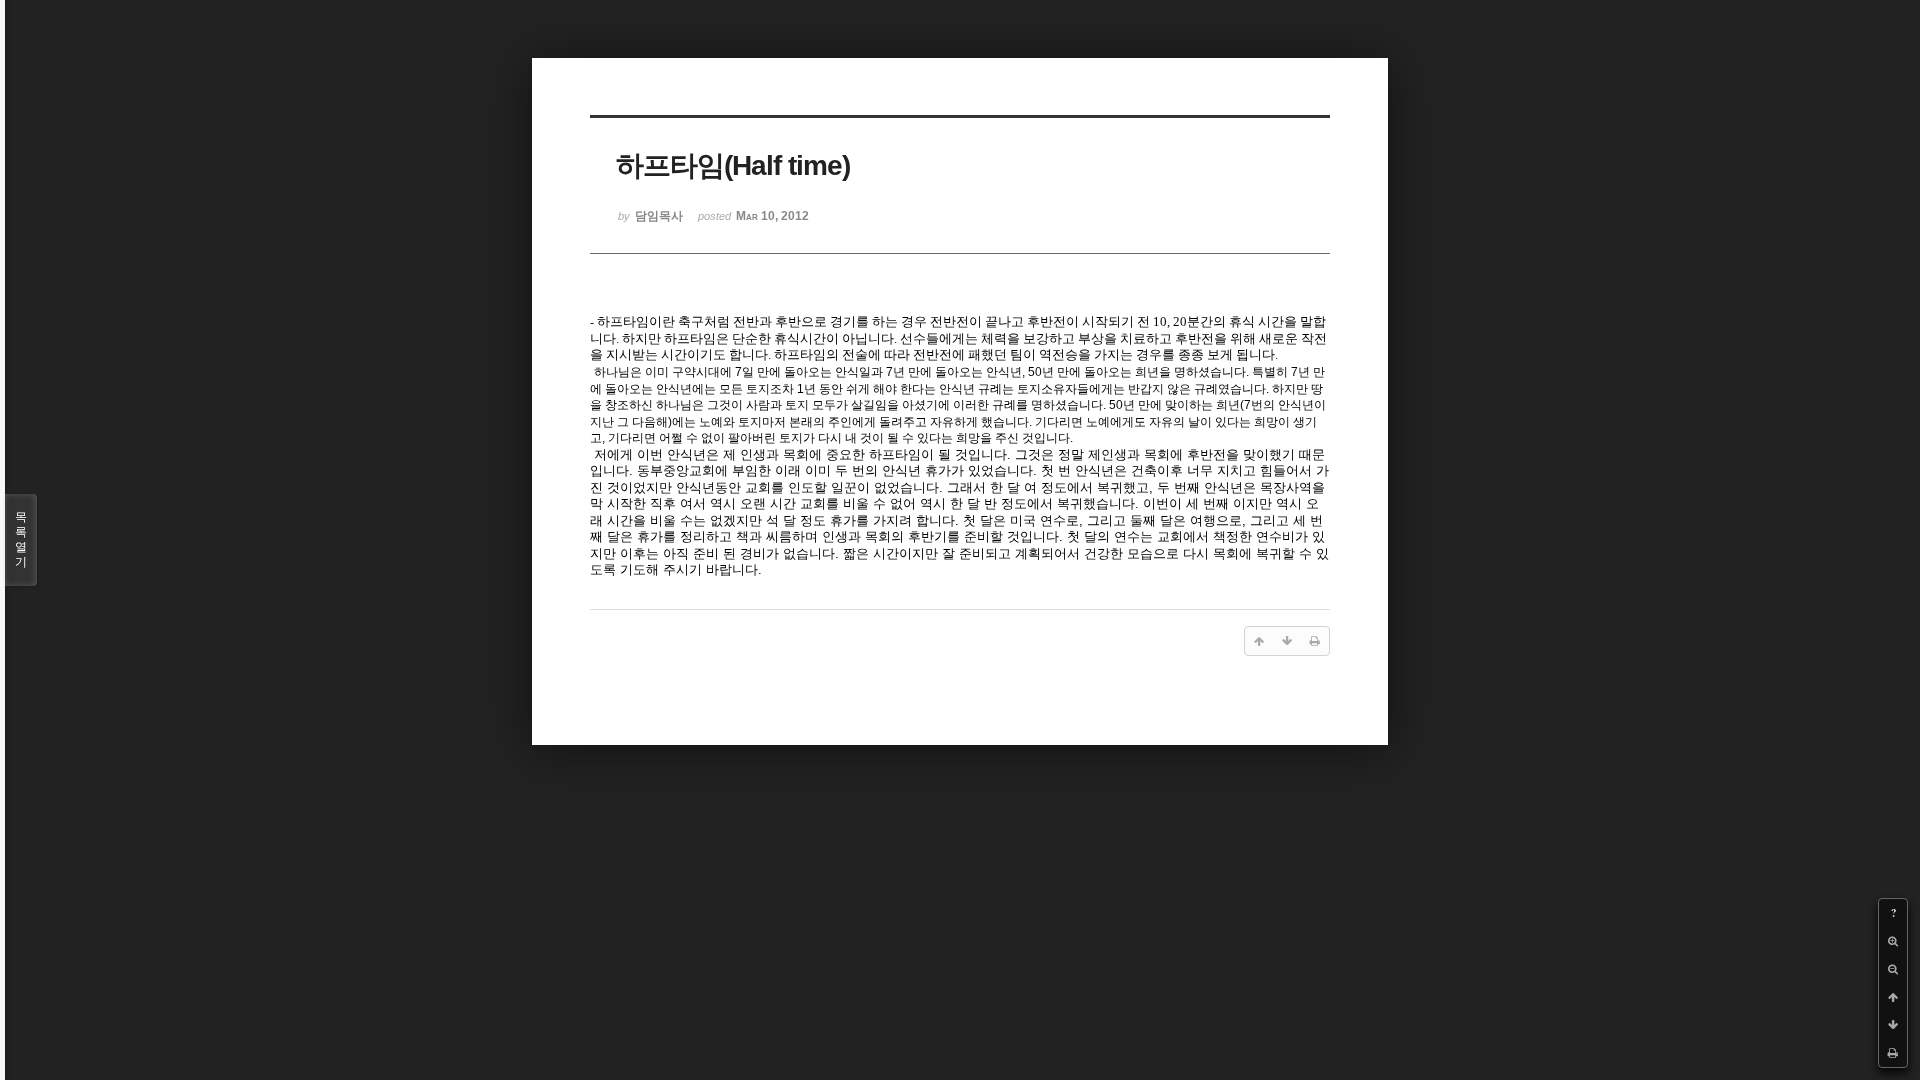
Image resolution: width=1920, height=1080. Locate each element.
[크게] (1893, 941)
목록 (21, 539)
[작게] (1893, 969)
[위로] (1893, 997)
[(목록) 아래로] (1893, 1025)
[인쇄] (1893, 1053)
